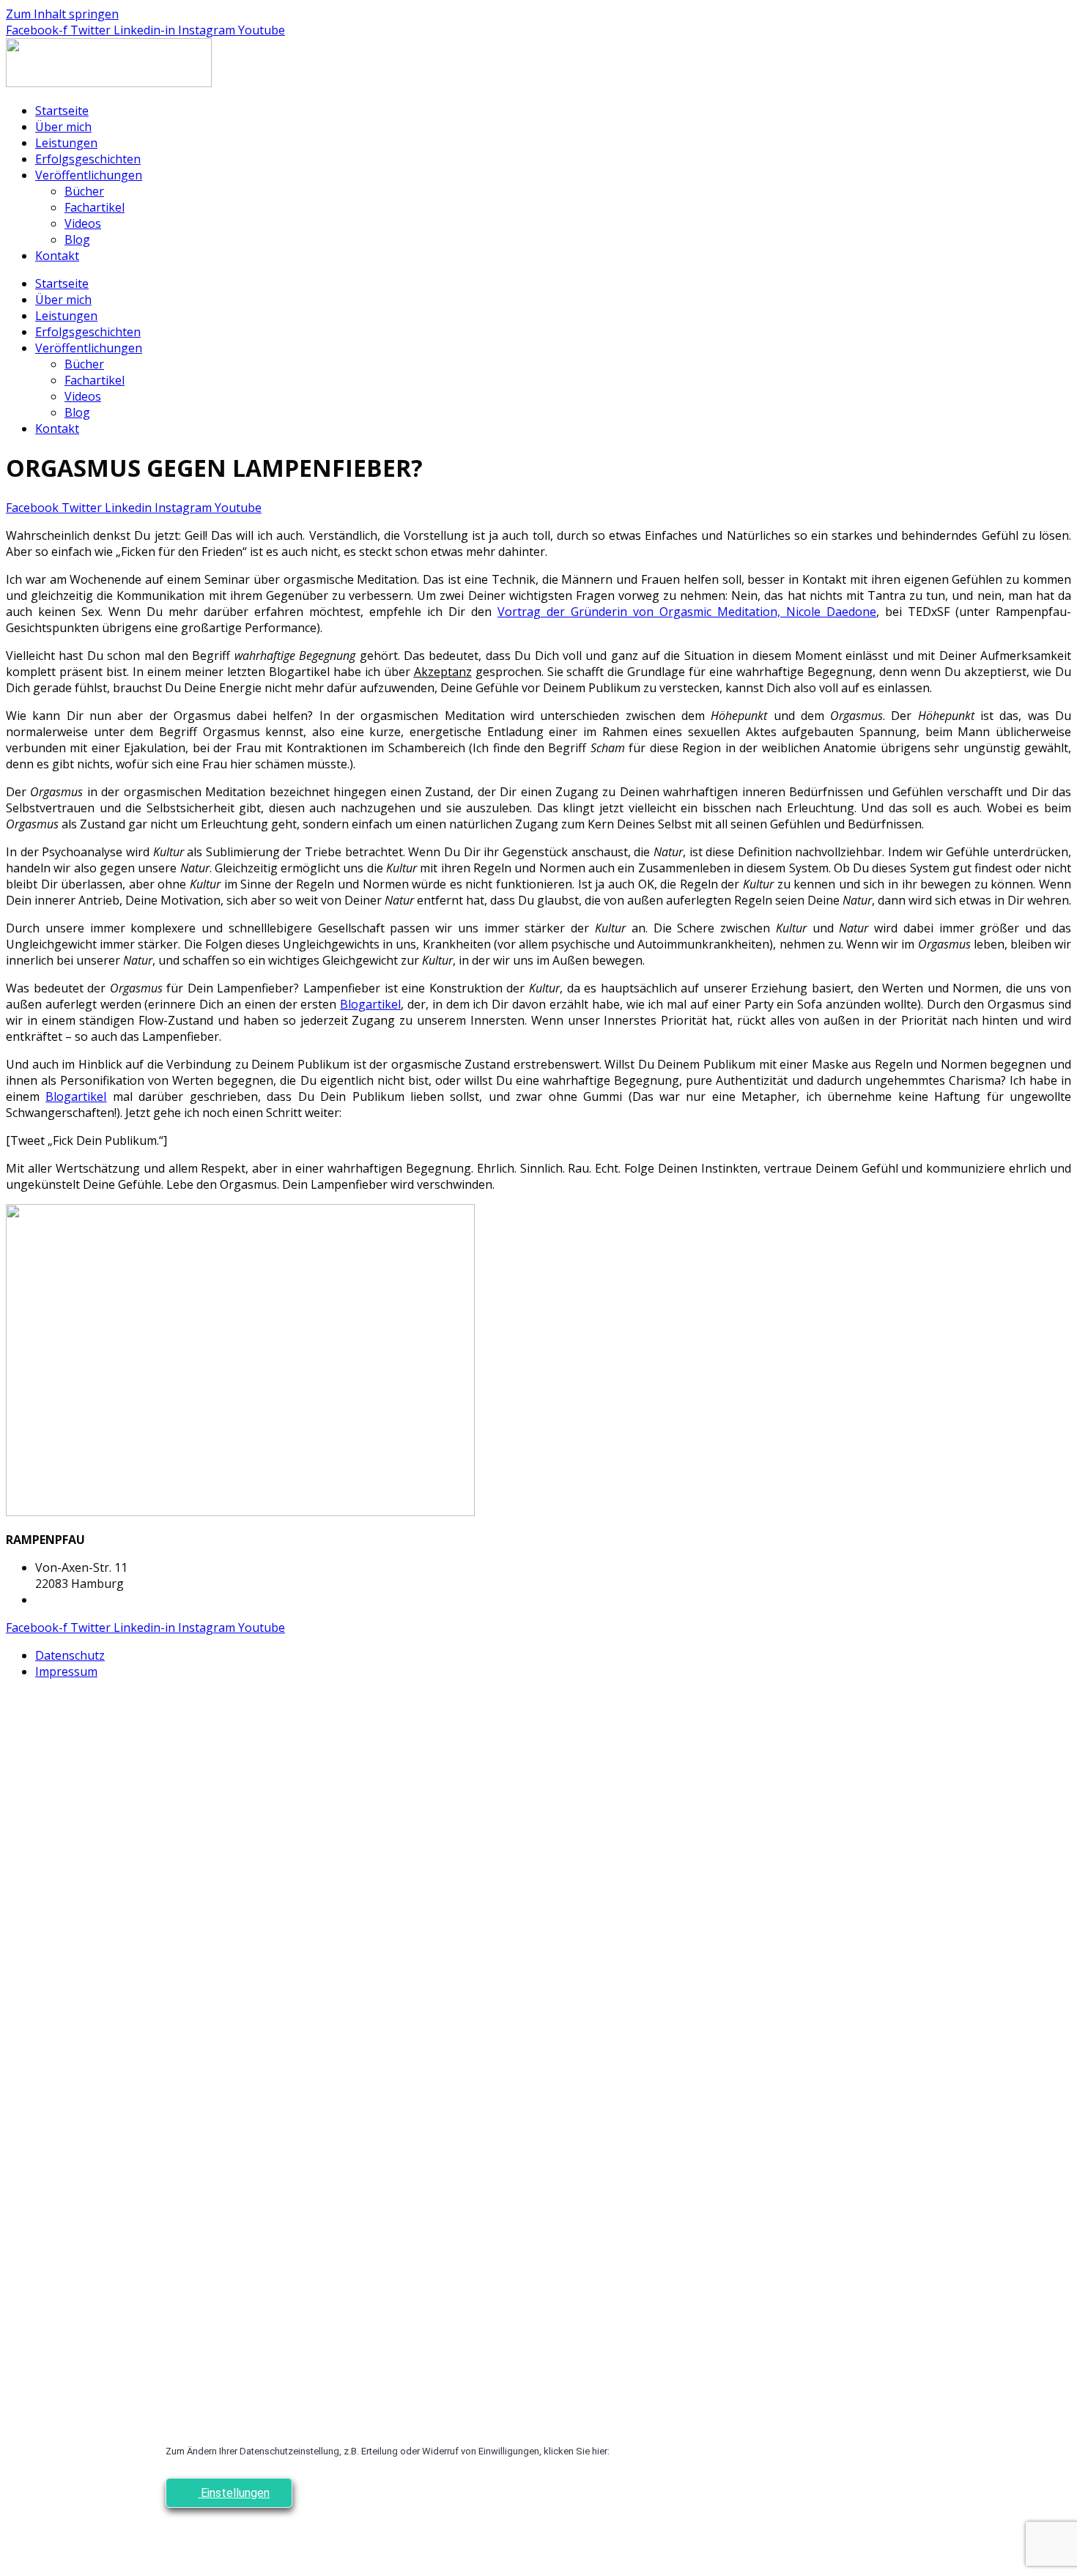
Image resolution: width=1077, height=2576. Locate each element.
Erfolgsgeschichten (88, 159)
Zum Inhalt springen (62, 14)
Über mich (63, 127)
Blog (77, 240)
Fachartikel (95, 207)
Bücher (84, 191)
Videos (83, 223)
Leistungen (66, 143)
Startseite (62, 111)
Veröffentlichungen (89, 175)
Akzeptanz (443, 672)
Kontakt (57, 256)
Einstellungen (234, 2493)
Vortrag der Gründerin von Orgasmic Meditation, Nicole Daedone (687, 612)
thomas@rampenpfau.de (103, 1600)
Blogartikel (370, 1004)
